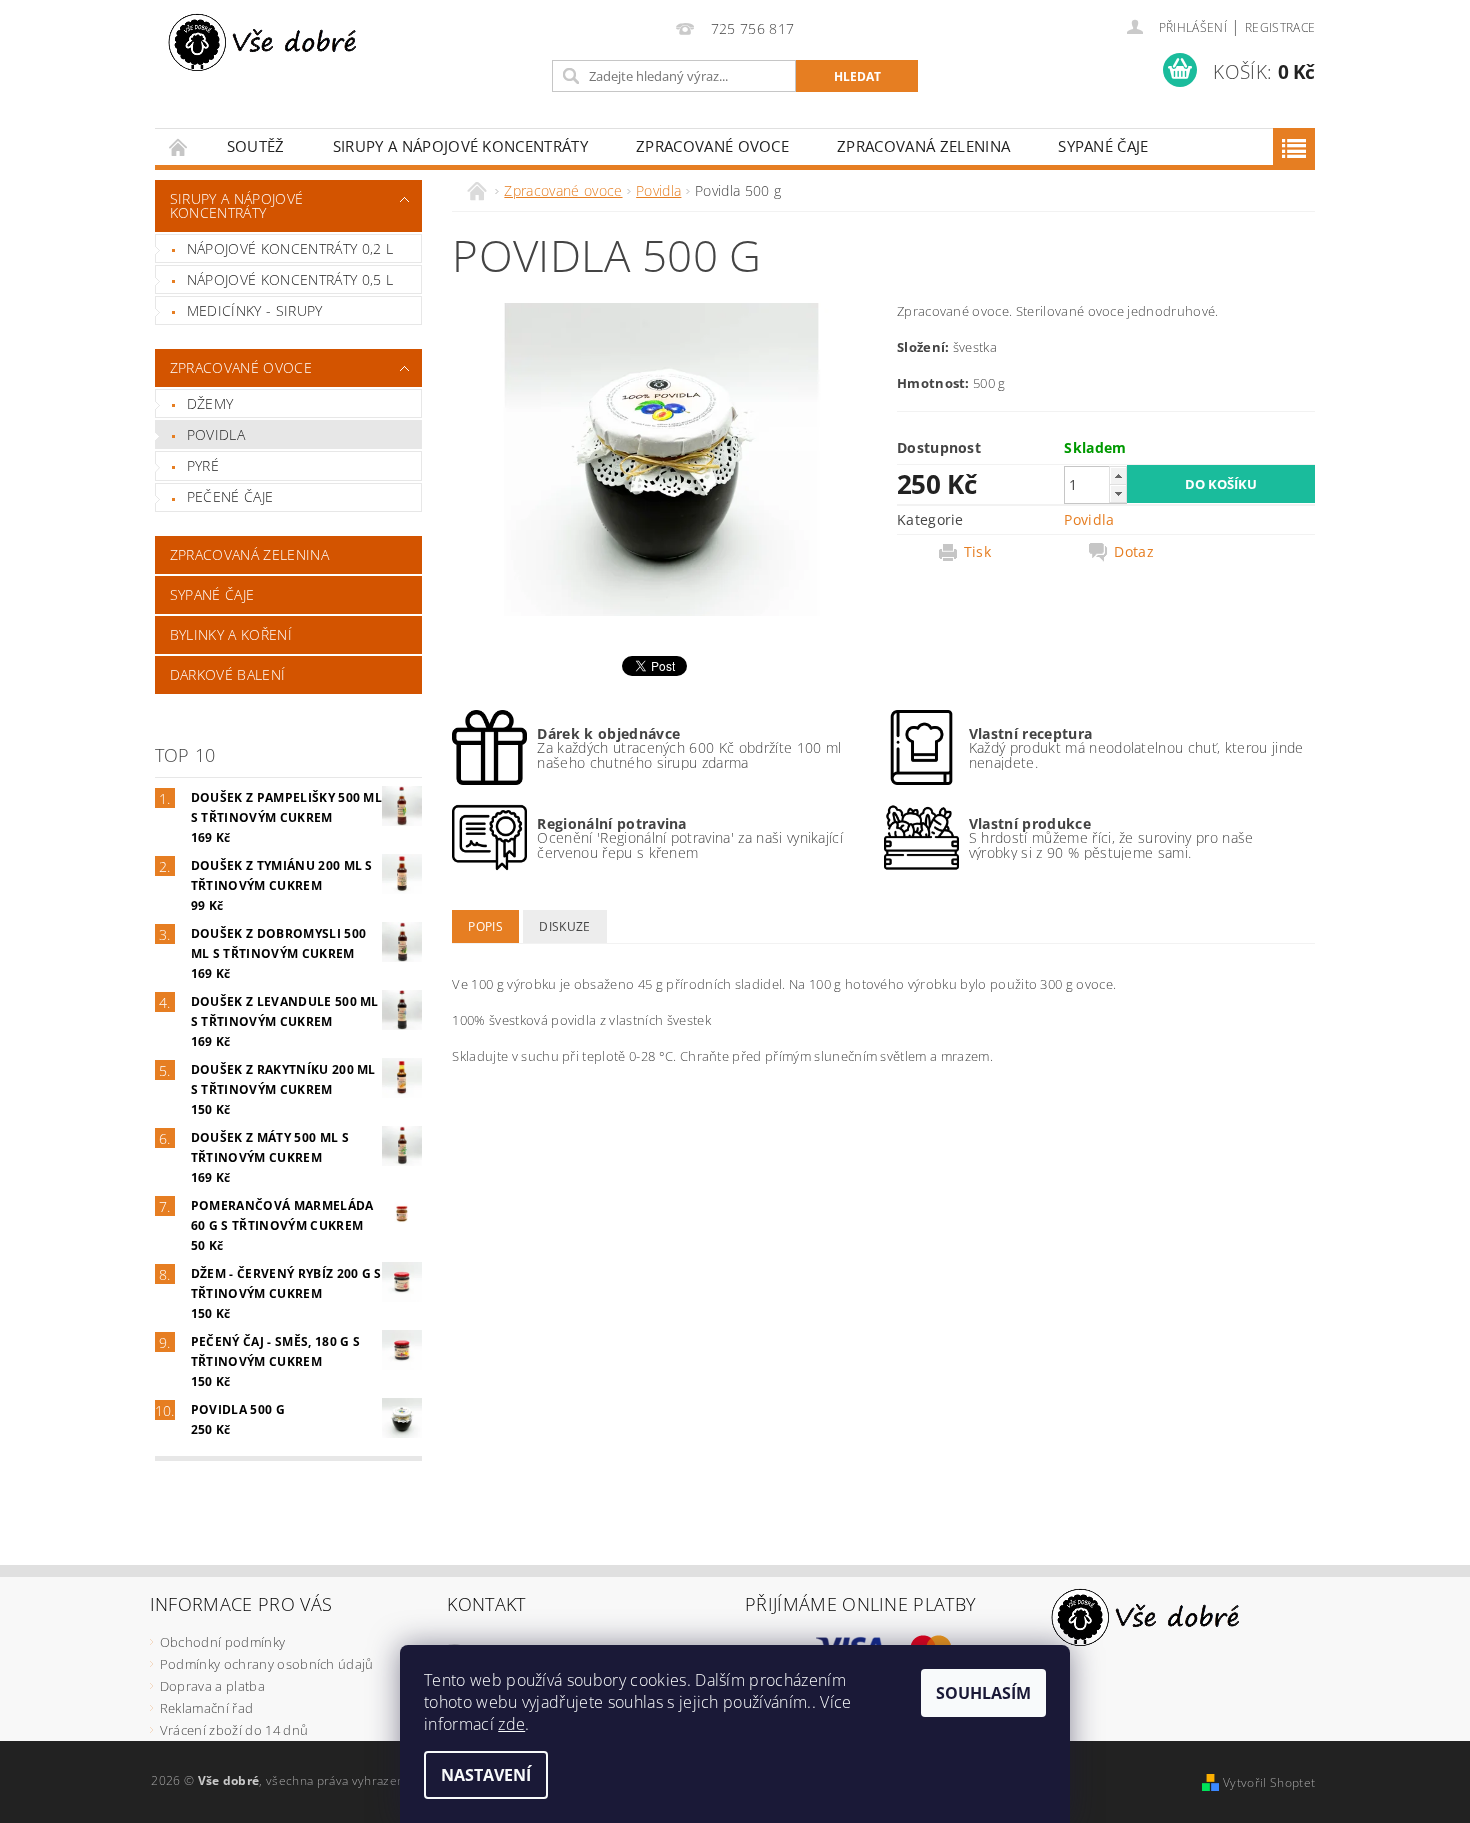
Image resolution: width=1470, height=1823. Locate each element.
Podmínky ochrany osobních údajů (267, 1664)
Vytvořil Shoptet (1269, 1782)
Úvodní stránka (179, 146)
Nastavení (486, 1775)
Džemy (210, 403)
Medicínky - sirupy (255, 310)
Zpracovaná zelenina (923, 146)
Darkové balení (227, 674)
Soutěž (256, 146)
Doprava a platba (212, 1686)
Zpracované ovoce (712, 146)
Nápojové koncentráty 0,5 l (290, 279)
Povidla (216, 434)
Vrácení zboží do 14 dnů (234, 1730)
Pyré (203, 465)
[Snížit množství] (1118, 493)
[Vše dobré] (265, 42)
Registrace (1280, 27)
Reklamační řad (206, 1708)
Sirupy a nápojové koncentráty (460, 146)
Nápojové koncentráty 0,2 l (290, 248)
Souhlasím (983, 1693)
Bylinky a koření (231, 634)
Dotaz (1134, 552)
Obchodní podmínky (222, 1642)
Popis (485, 926)
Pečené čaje (230, 496)
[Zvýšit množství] (1118, 475)
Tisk (977, 552)
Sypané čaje (1103, 146)
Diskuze (564, 926)
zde (511, 1724)
